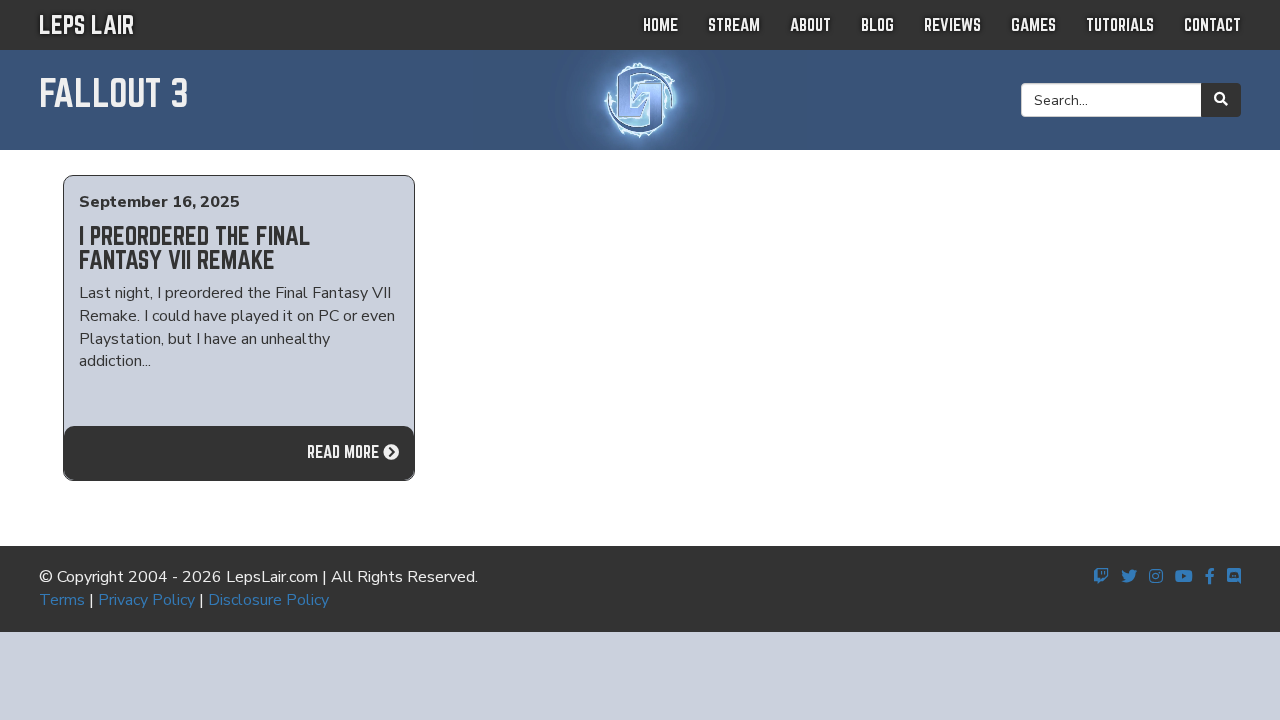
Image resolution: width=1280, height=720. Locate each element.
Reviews (952, 24)
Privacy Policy (146, 600)
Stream (734, 24)
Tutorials (1120, 24)
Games (1033, 24)
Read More (345, 451)
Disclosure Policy (268, 600)
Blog (877, 24)
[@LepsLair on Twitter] (1129, 577)
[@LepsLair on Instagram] (1156, 577)
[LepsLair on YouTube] (1184, 577)
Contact (1212, 24)
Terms (62, 600)
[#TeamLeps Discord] (1234, 577)
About (810, 24)
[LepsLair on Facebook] (1210, 577)
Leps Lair (86, 24)
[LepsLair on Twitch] (1101, 577)
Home (660, 24)
